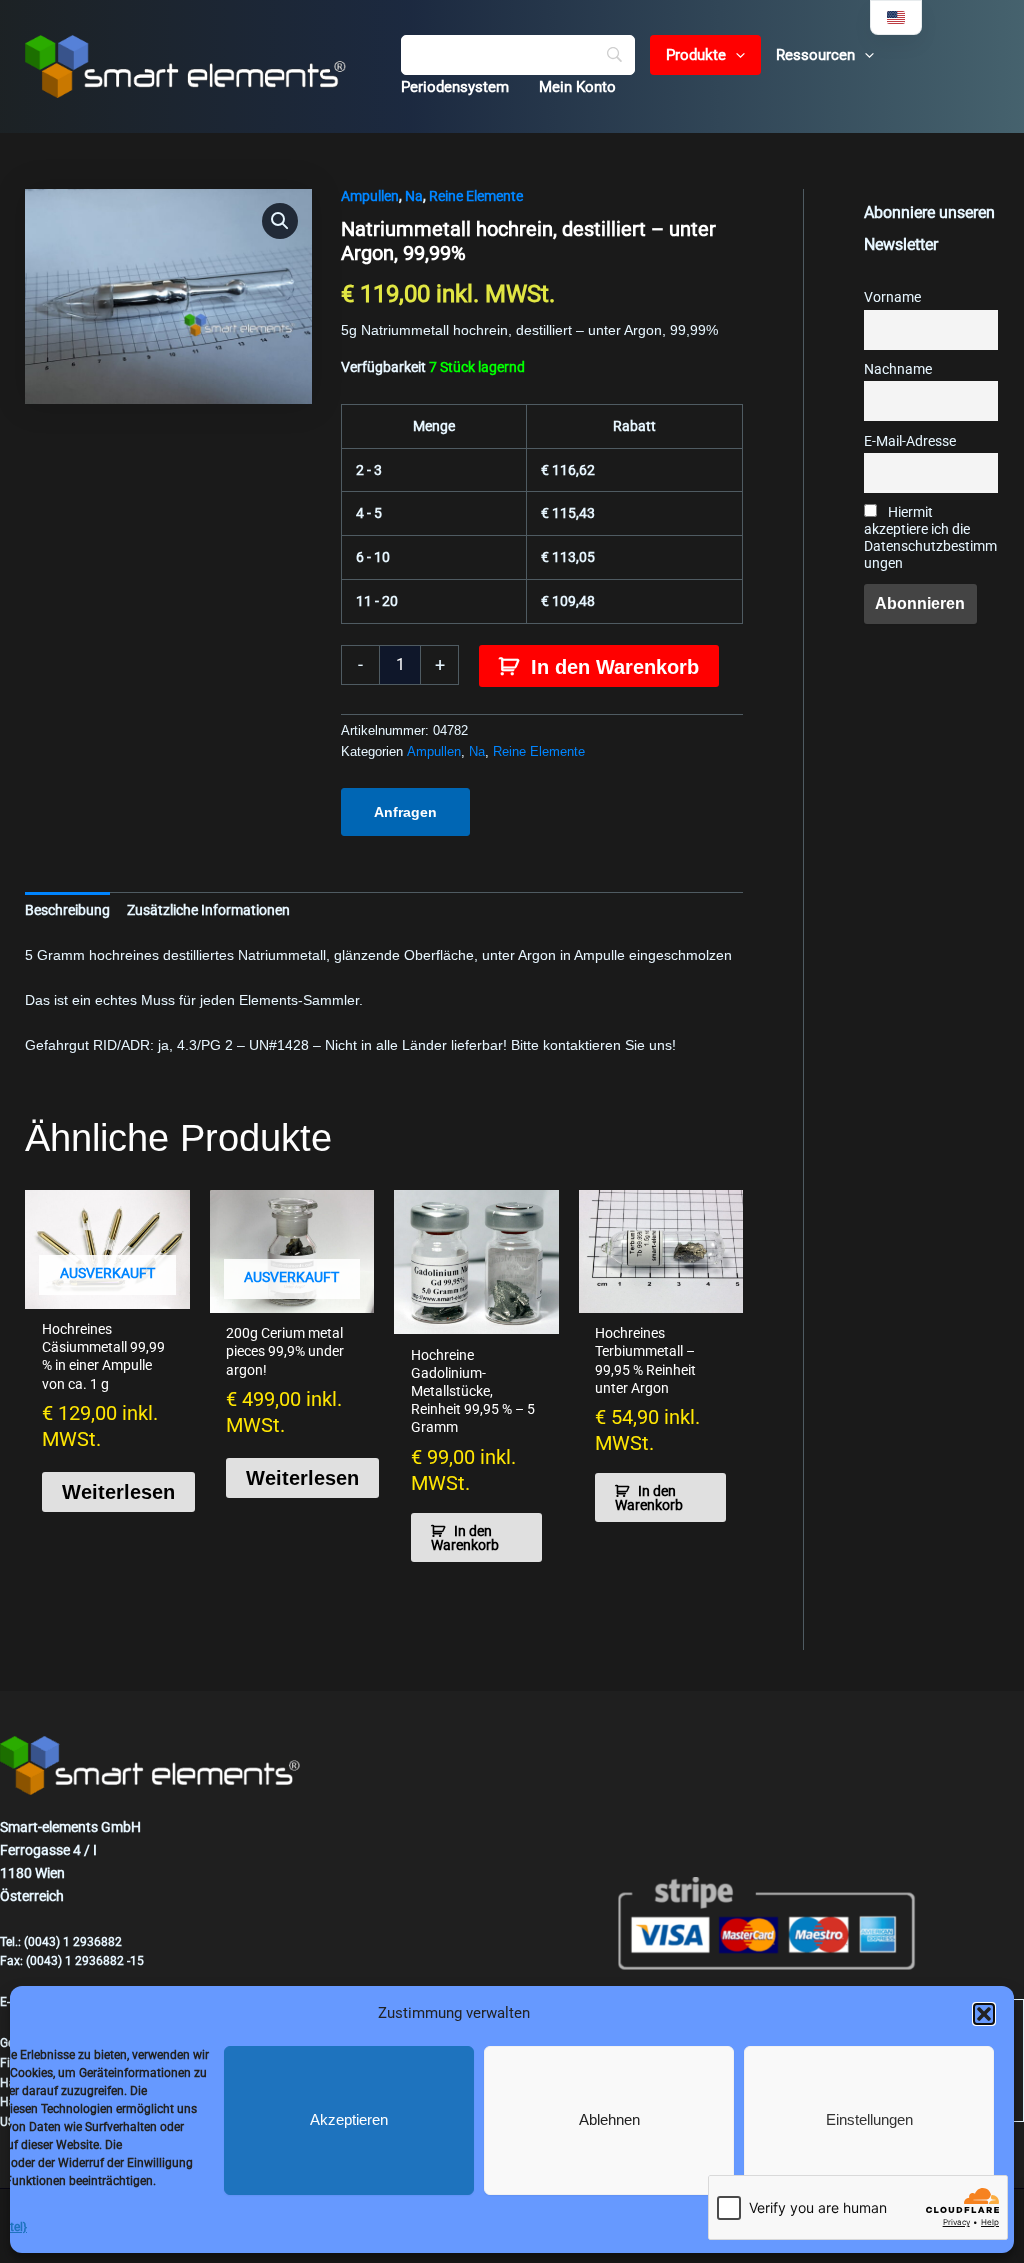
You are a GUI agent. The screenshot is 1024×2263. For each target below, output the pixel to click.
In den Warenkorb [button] (465, 1538)
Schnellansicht (107, 1292)
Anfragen (405, 812)
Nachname (898, 369)
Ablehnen (609, 2119)
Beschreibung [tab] (67, 910)
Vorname (892, 297)
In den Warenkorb (615, 667)
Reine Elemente (476, 196)
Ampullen (370, 196)
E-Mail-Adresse (910, 441)
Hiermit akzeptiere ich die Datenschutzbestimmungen (930, 538)
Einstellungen (869, 2119)
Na (414, 196)
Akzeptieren (349, 2119)
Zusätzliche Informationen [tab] (208, 910)
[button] (984, 2014)
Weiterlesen (118, 1492)
